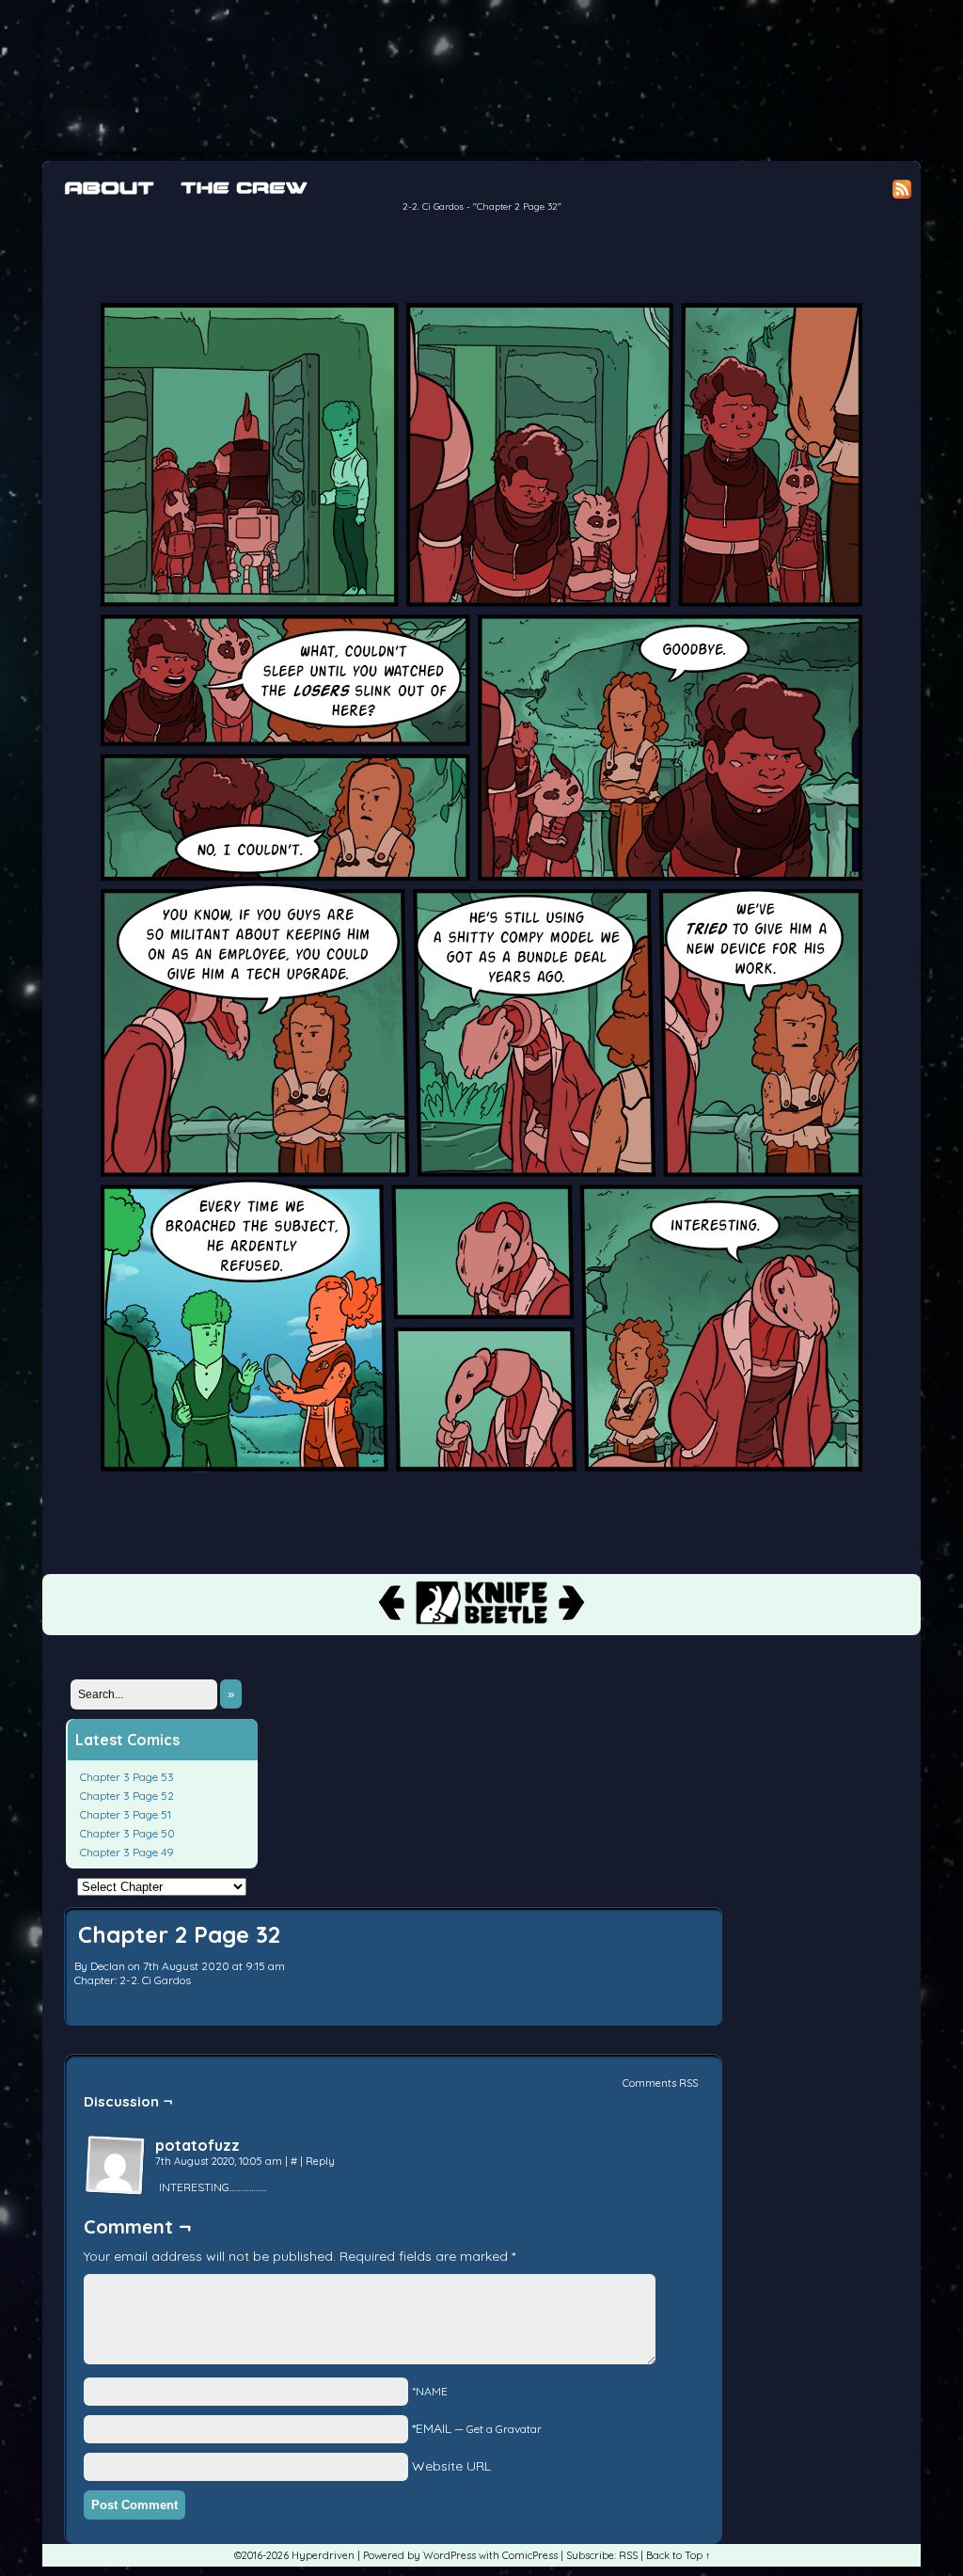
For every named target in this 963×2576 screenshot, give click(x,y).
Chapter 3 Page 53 (127, 1777)
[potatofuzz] (116, 2166)
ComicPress (530, 2555)
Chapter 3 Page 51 (126, 1814)
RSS (628, 2555)
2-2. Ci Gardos (433, 207)
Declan (108, 1966)
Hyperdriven (466, 80)
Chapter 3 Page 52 (127, 1796)
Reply (320, 2161)
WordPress (450, 2555)
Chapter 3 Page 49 (127, 1852)
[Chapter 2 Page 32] (481, 1507)
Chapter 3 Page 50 (127, 1833)
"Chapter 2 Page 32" (517, 207)
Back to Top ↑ (679, 2555)
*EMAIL (477, 2428)
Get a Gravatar (504, 2429)
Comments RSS (660, 2083)
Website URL (451, 2466)
